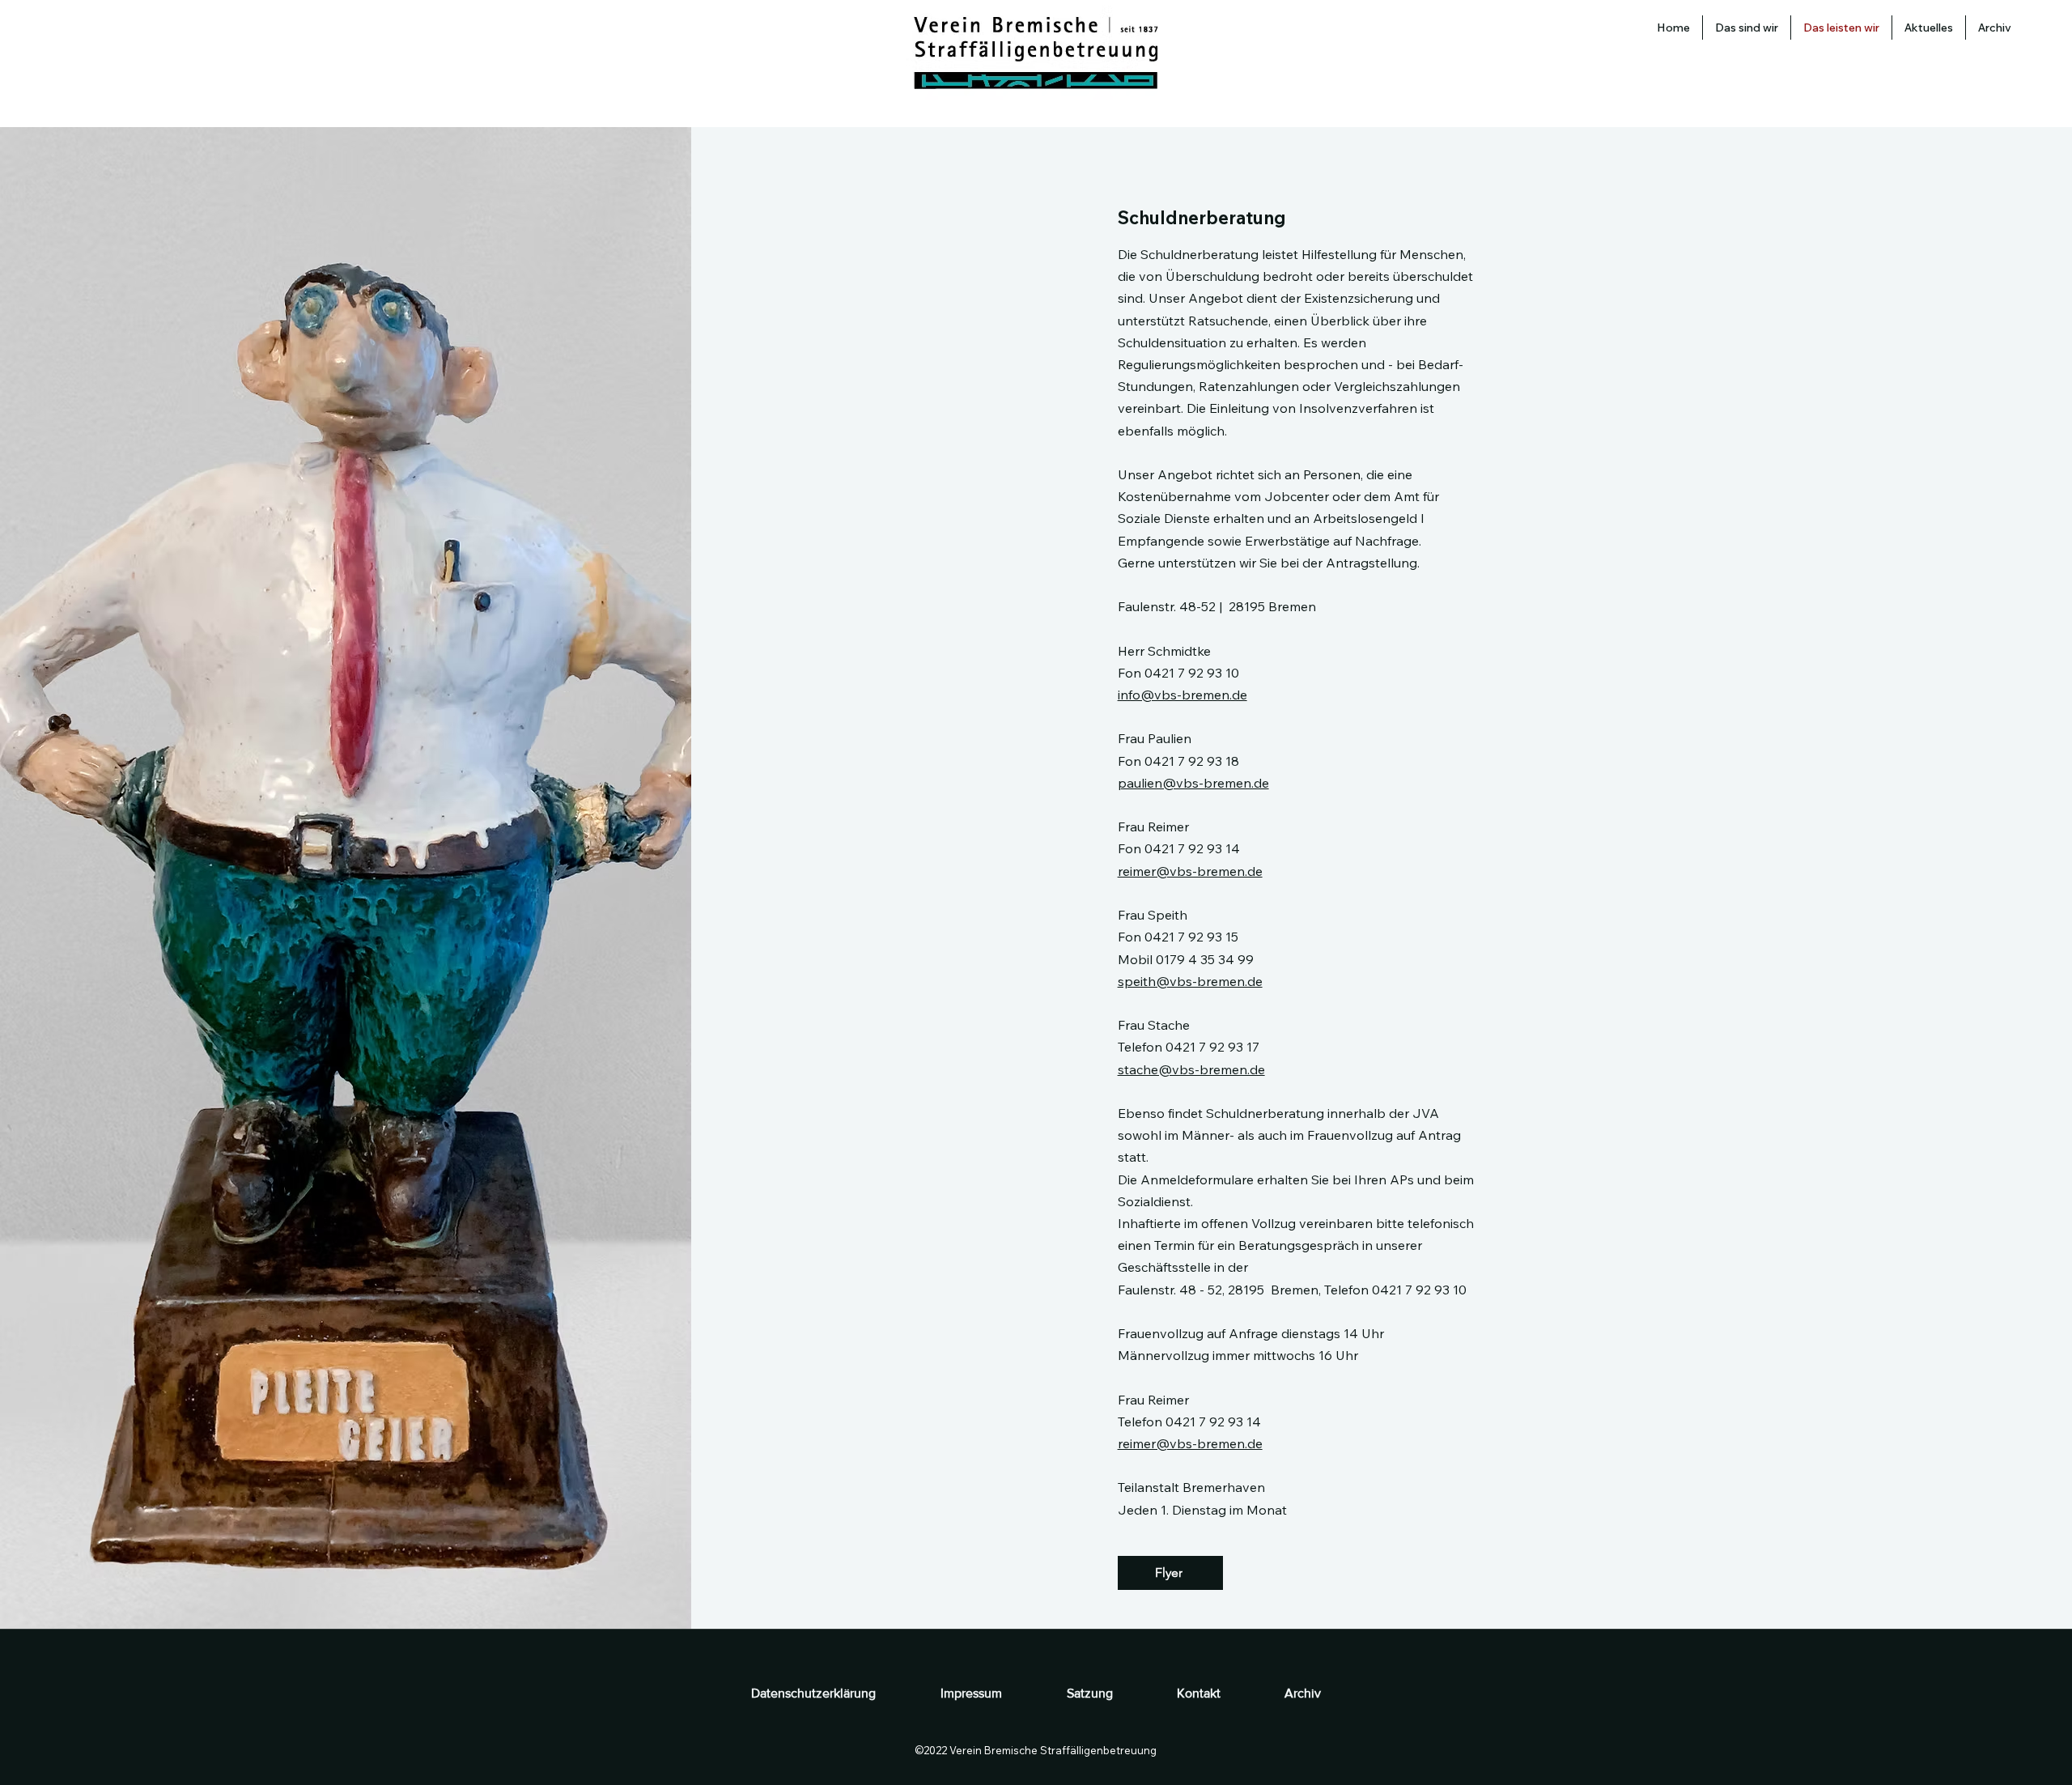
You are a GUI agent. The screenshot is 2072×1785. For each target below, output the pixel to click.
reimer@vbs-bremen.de (1190, 871)
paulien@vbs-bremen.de (1193, 783)
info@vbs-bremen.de (1182, 695)
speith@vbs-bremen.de (1190, 981)
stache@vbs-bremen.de (1191, 1069)
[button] (1929, 28)
